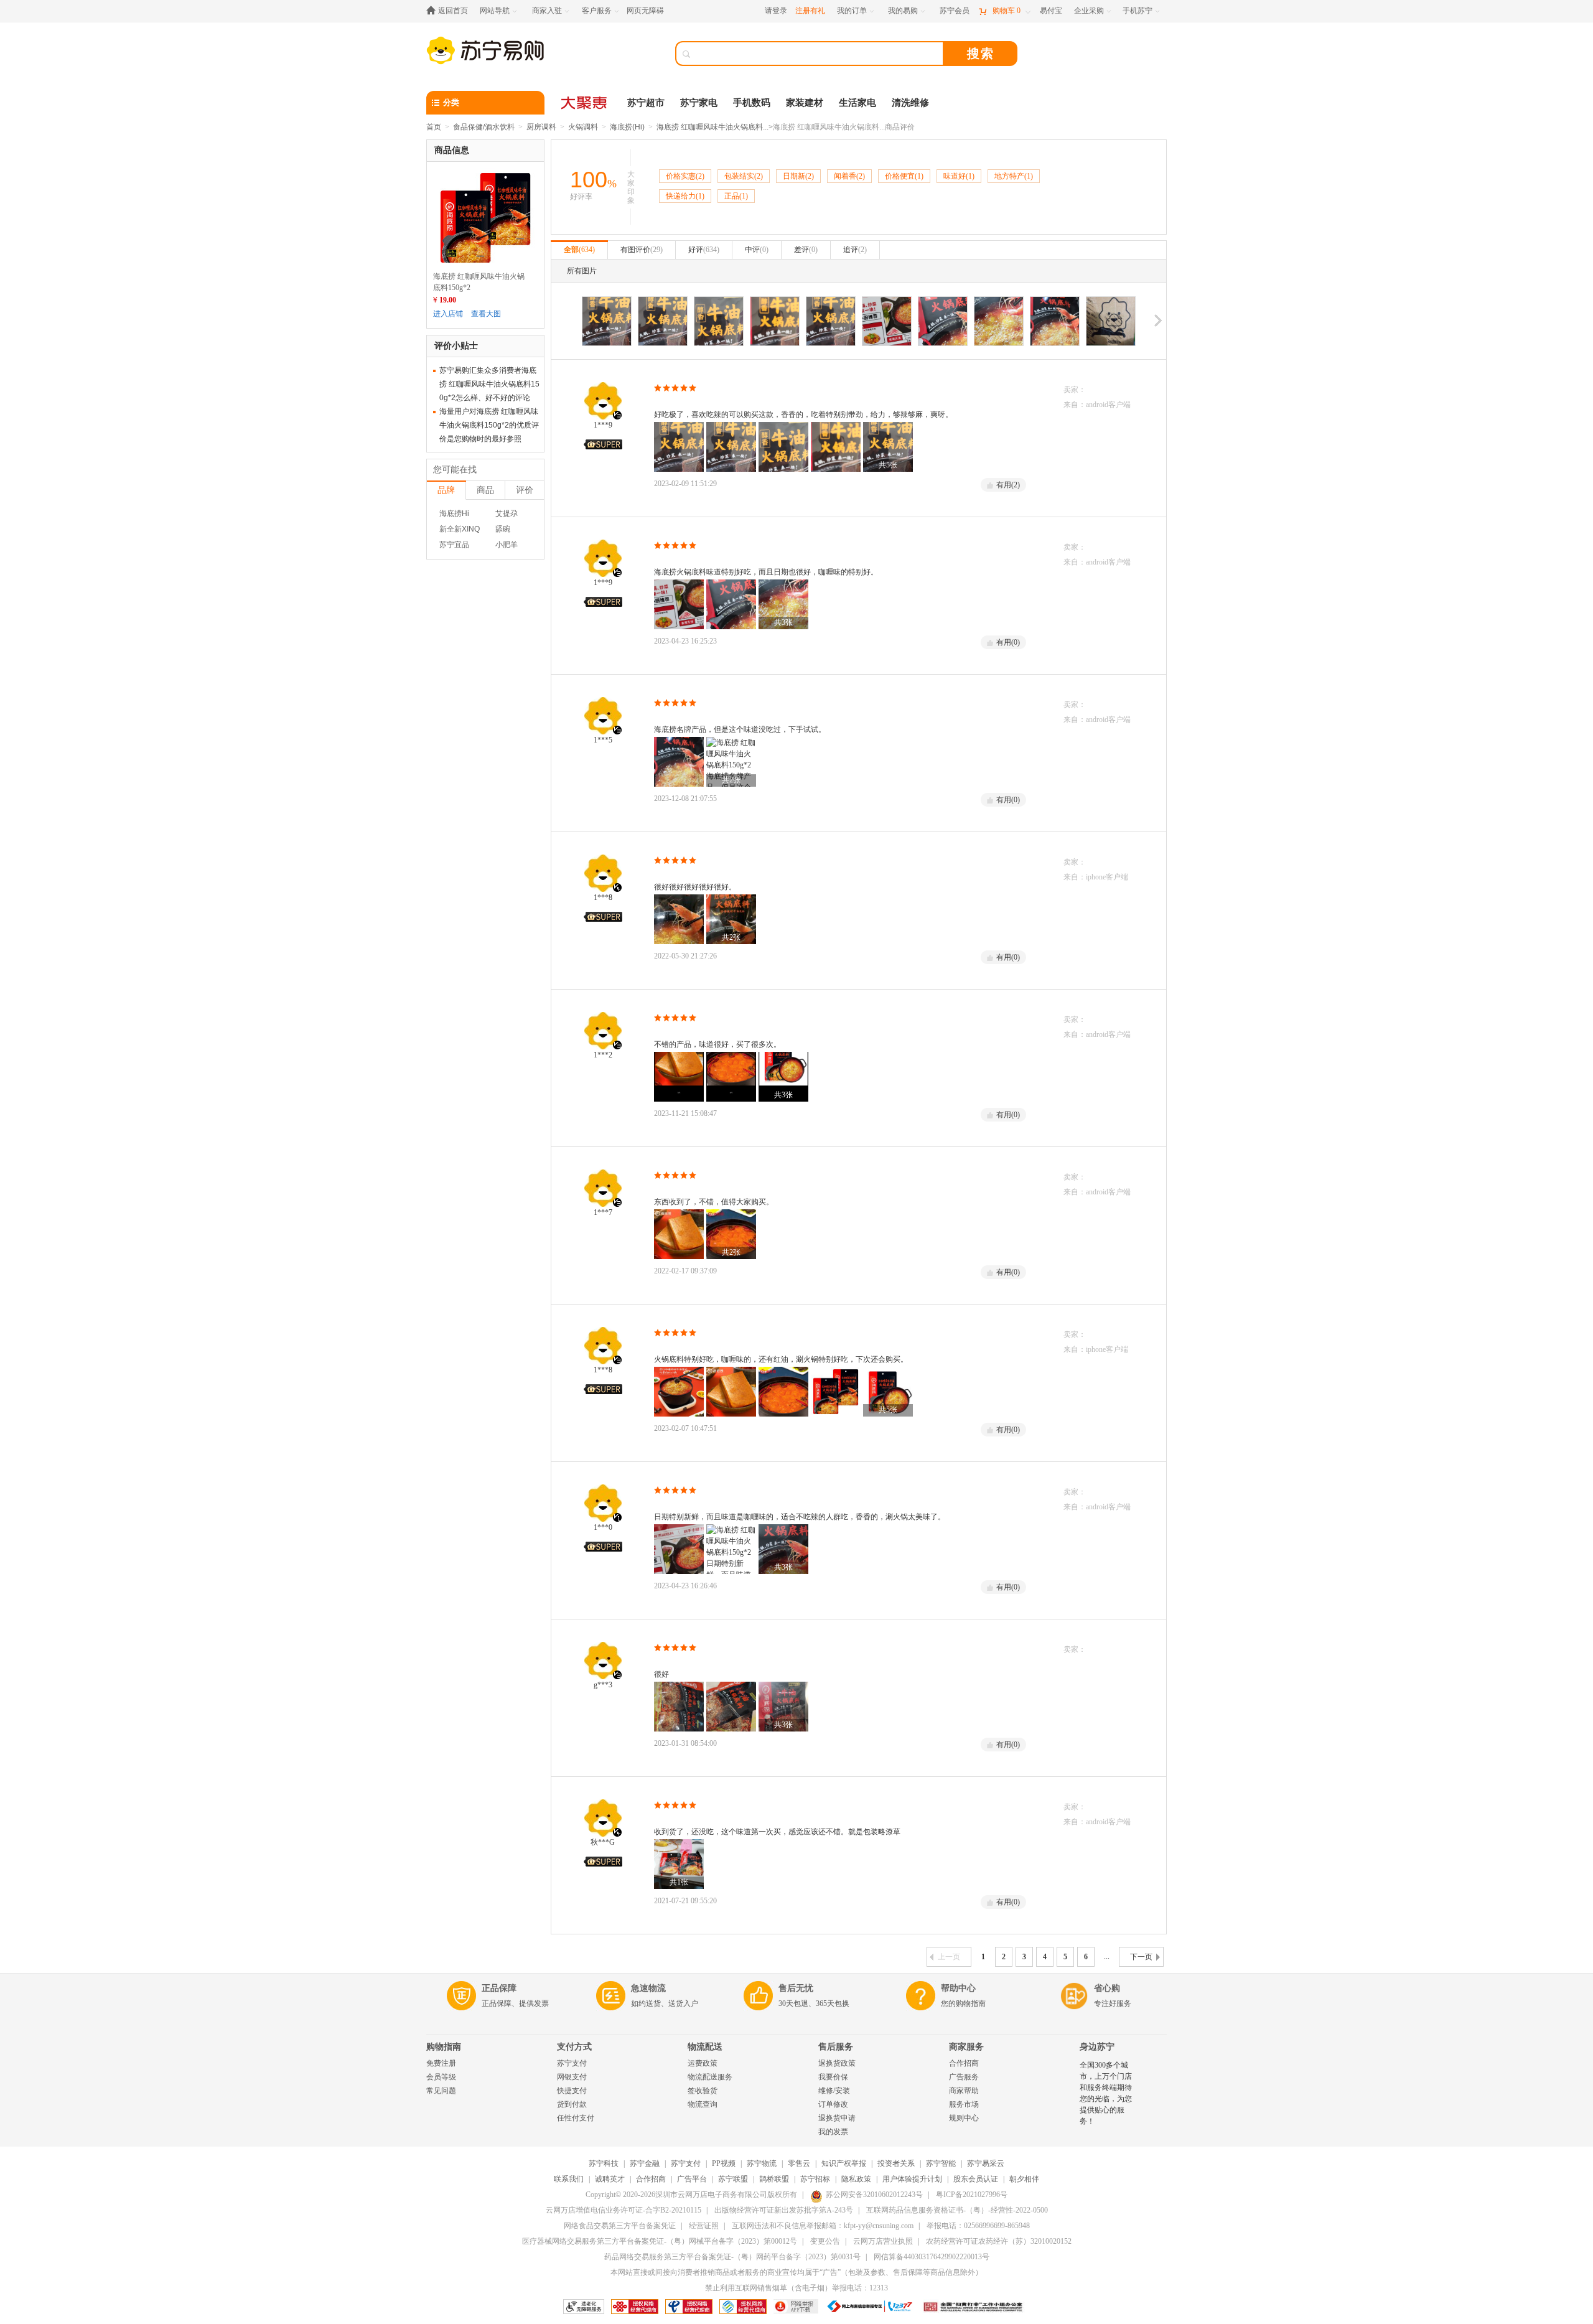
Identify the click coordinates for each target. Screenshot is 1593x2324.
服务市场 (964, 2104)
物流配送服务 (710, 2077)
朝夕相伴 (1024, 2179)
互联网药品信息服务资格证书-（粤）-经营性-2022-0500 (957, 2210)
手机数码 (752, 103)
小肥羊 (507, 545)
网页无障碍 (645, 11)
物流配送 (705, 2047)
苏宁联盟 (733, 2179)
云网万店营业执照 (883, 2241)
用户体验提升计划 (912, 2179)
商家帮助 (964, 2091)
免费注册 (441, 2063)
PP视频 (724, 2163)
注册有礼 (810, 11)
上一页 (949, 1957)
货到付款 (572, 2104)
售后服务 (836, 2047)
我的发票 (833, 2132)
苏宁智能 (941, 2163)
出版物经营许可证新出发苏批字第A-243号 (784, 2210)
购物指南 (444, 2047)
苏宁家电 (699, 103)
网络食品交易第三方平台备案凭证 (620, 2226)
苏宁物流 (762, 2163)
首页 (434, 127)
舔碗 (503, 529)
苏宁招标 (815, 2179)
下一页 (1141, 1957)
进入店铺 (448, 314)
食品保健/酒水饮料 (484, 127)
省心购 (1107, 1988)
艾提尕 (507, 513)
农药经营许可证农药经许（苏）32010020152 (999, 2241)
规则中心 (964, 2118)
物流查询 (703, 2104)
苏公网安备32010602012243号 (874, 2195)
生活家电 (857, 103)
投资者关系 (896, 2163)
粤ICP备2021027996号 (972, 2195)
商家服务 (966, 2047)
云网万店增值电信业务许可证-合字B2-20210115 (624, 2210)
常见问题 (441, 2091)
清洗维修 (910, 103)
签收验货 (703, 2091)
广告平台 (692, 2179)
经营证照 (704, 2226)
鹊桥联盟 (774, 2179)
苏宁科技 (604, 2163)
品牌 (446, 490)
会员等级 (441, 2077)
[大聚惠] (585, 103)
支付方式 (574, 2047)
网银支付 (572, 2077)
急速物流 (648, 1988)
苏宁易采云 (986, 2163)
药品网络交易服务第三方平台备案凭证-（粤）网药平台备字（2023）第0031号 (732, 2257)
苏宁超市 (646, 103)
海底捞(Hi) (627, 127)
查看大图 (486, 314)
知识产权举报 (844, 2163)
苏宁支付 (572, 2063)
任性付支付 (576, 2118)
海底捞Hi (454, 513)
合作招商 (964, 2063)
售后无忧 (796, 1988)
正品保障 (499, 1988)
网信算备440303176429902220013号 (932, 2257)
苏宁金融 (645, 2163)
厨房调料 (541, 127)
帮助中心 (958, 1988)
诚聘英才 (610, 2179)
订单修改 (833, 2104)
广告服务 (964, 2077)
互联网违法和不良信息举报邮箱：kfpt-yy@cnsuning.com (823, 2226)
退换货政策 (837, 2063)
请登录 (776, 11)
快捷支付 (572, 2091)
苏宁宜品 (454, 545)
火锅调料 (583, 127)
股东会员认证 (976, 2179)
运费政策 (703, 2063)
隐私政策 (856, 2179)
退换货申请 (837, 2118)
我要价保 (833, 2077)
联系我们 (569, 2179)
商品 (485, 490)
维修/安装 (834, 2091)
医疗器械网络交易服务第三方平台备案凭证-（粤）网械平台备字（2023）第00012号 (660, 2241)
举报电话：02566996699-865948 (978, 2226)
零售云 (799, 2163)
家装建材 (805, 103)
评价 (525, 490)
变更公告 (825, 2241)
